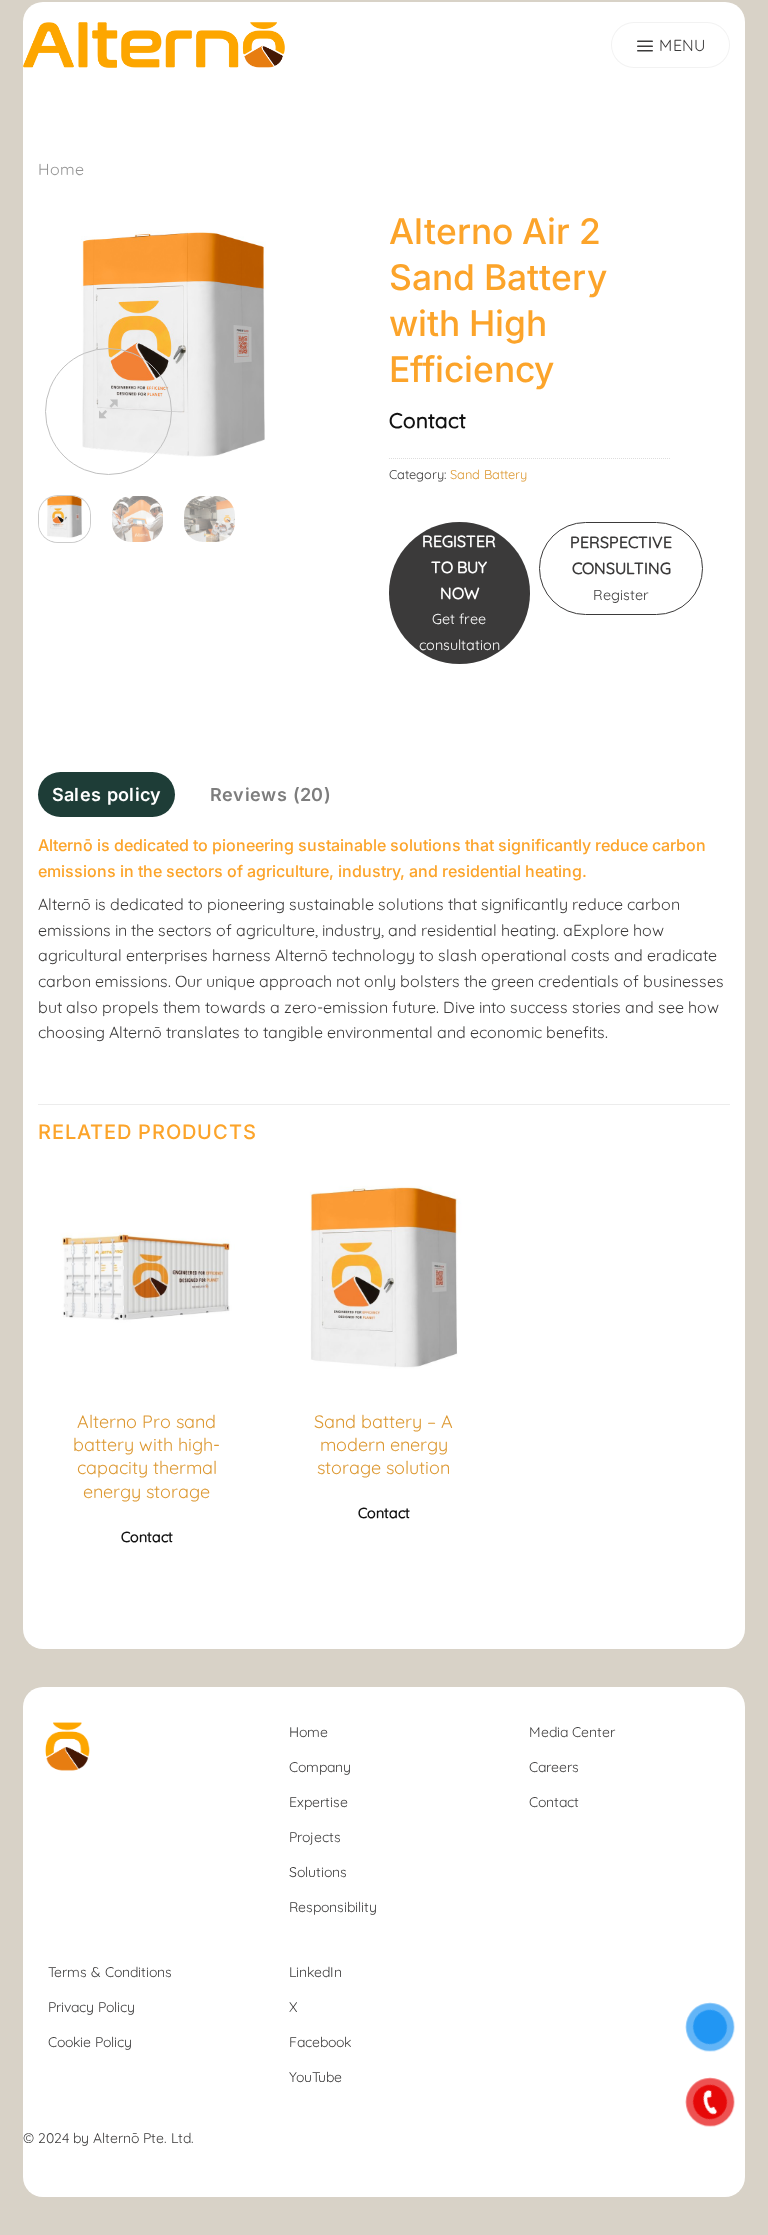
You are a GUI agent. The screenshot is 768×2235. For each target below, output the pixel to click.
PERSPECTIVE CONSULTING (621, 567)
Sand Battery (488, 474)
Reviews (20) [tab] (270, 794)
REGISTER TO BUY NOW (459, 592)
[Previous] (69, 344)
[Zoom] (108, 411)
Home (61, 169)
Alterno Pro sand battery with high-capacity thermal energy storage (146, 1456)
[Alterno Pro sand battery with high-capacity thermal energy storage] (147, 1278)
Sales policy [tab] (107, 794)
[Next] (278, 344)
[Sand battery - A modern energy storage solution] (384, 1278)
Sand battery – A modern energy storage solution (383, 1445)
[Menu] (670, 45)
